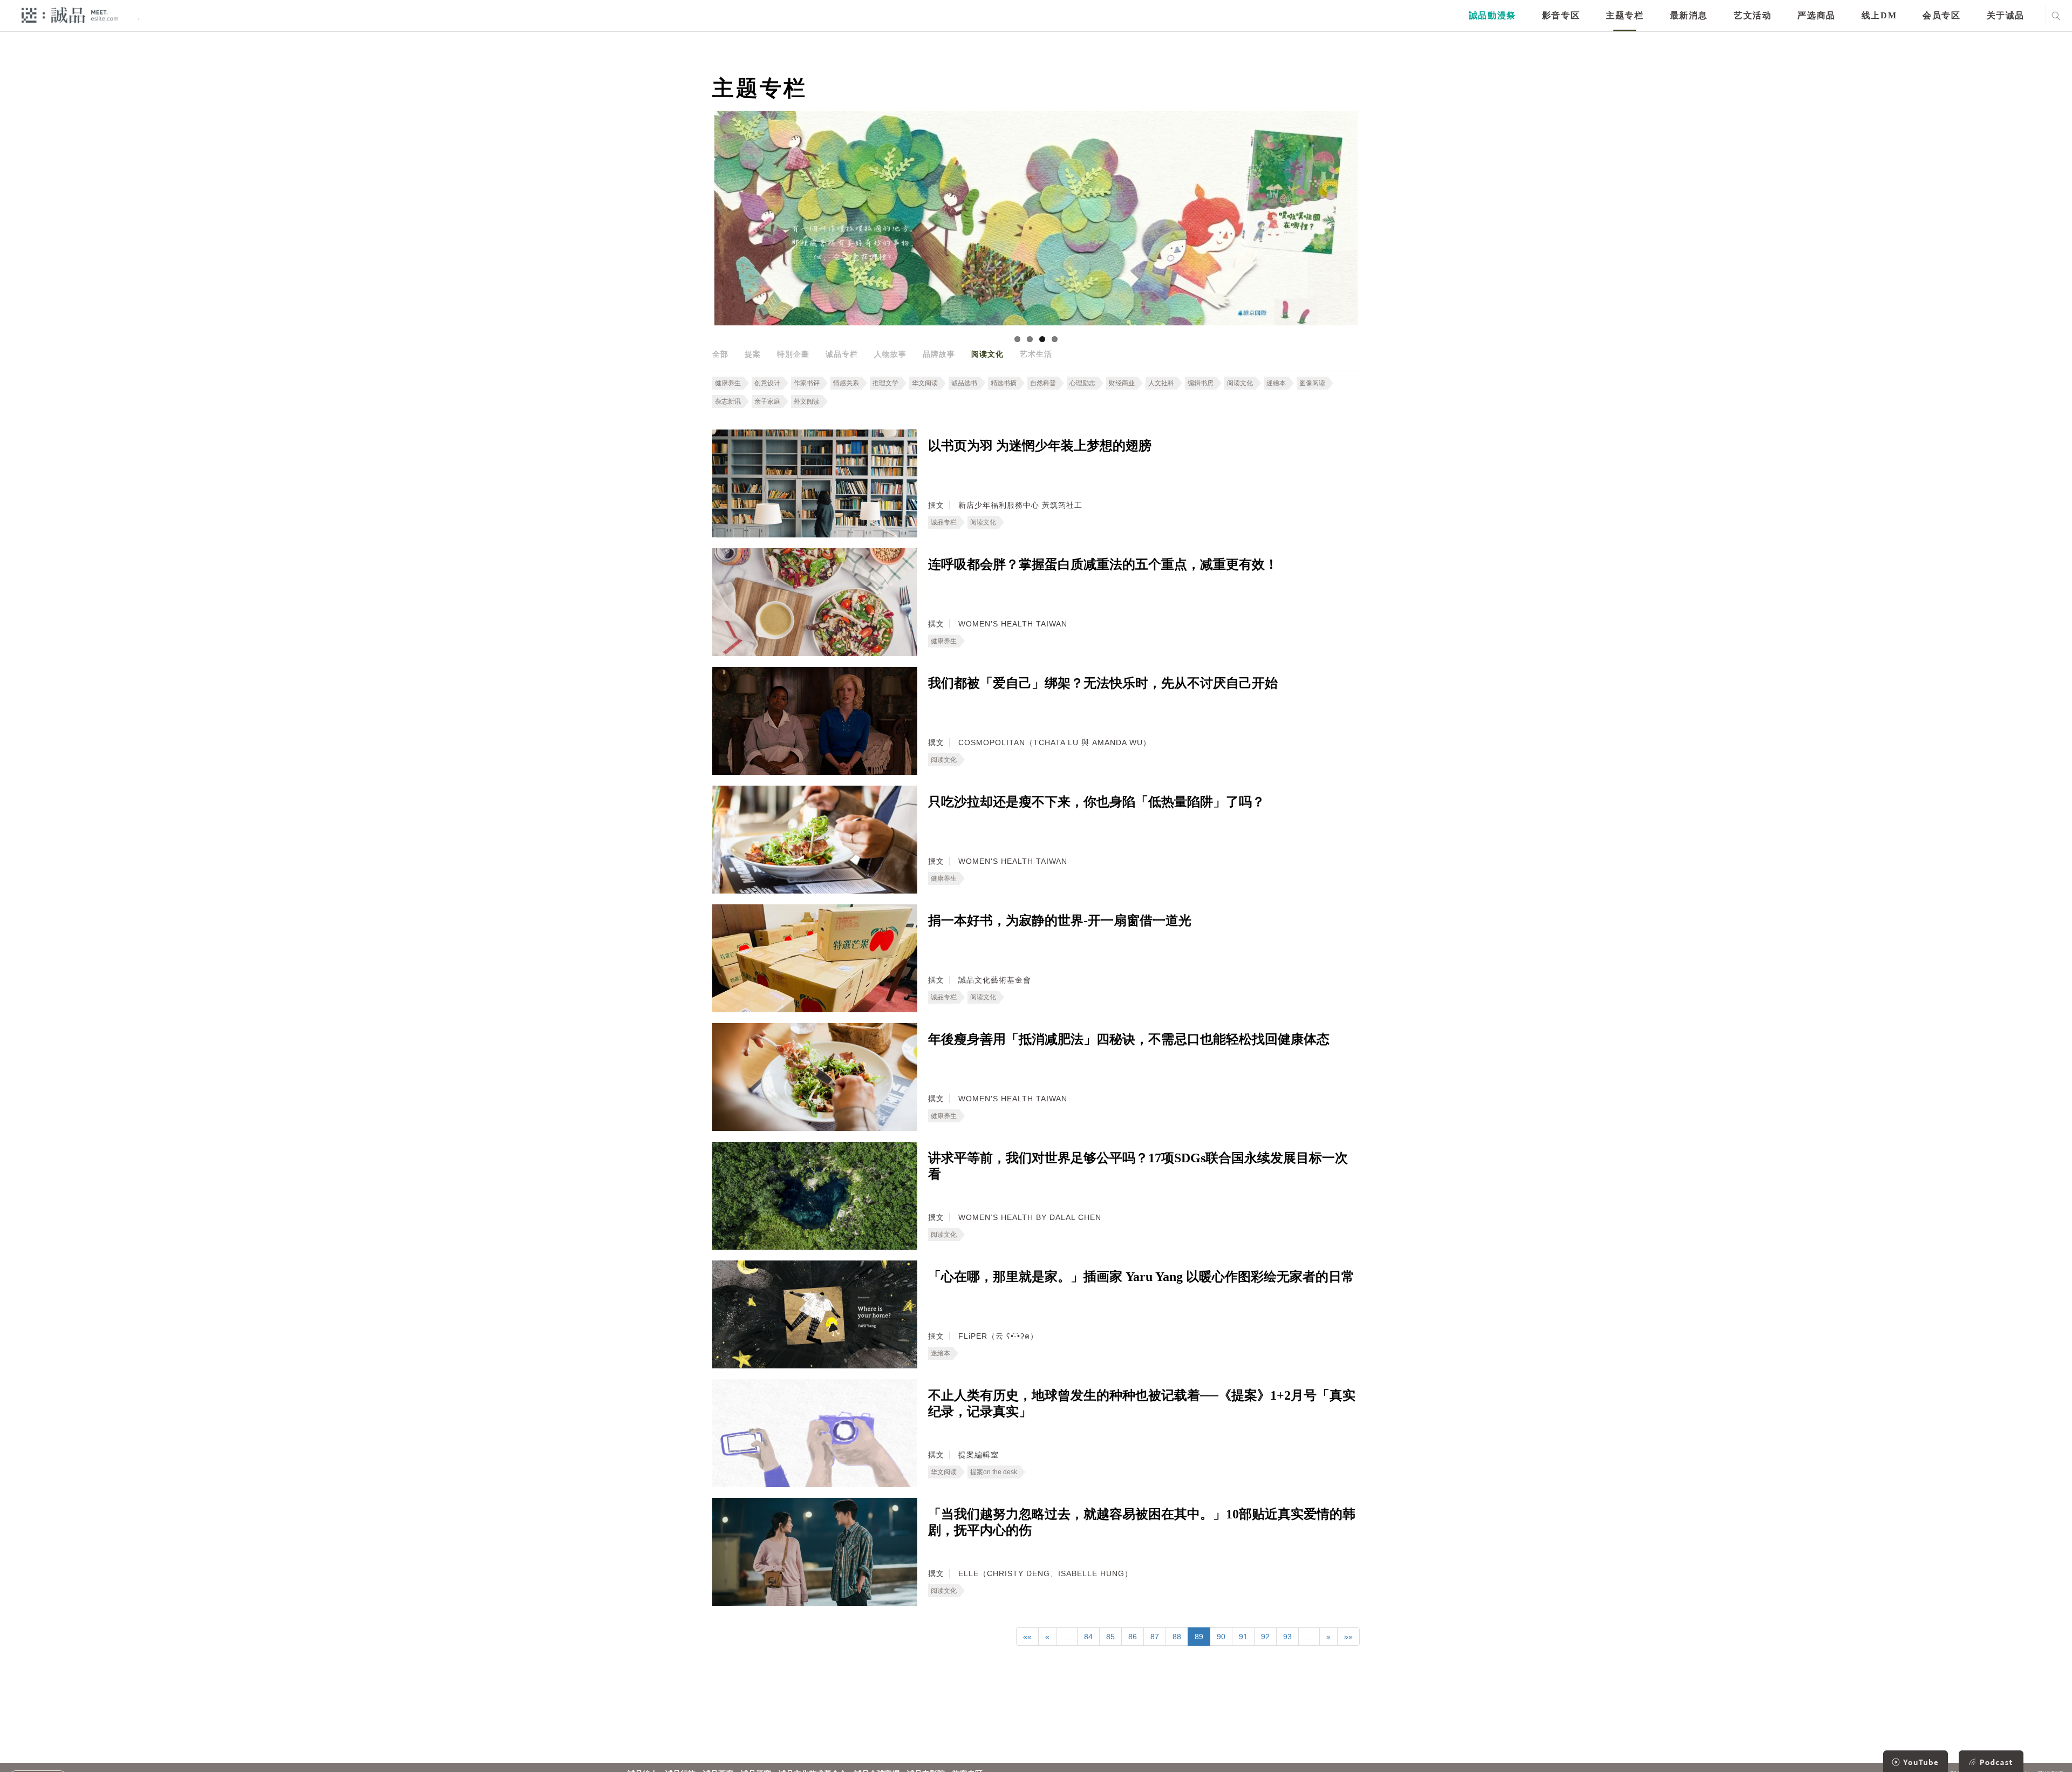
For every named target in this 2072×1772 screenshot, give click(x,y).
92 (1265, 1637)
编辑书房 (1201, 383)
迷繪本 (1276, 383)
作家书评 (807, 383)
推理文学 (885, 383)
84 (1088, 1637)
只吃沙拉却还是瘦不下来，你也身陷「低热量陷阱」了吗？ (1096, 802)
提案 (753, 354)
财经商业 (1122, 383)
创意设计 (767, 383)
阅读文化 (987, 354)
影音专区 (1561, 15)
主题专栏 (1625, 15)
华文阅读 (925, 383)
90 (1221, 1637)
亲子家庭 (767, 401)
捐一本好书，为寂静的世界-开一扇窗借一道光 (1060, 921)
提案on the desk (994, 1472)
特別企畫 (793, 354)
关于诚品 (2006, 15)
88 (1177, 1637)
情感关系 (846, 383)
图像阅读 (1312, 383)
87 (1155, 1637)
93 (1287, 1637)
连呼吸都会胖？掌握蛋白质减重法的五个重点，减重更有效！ (1103, 564)
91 (1243, 1637)
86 (1133, 1637)
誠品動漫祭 (1492, 15)
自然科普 (1043, 383)
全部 (720, 354)
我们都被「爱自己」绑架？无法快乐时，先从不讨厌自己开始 (1103, 683)
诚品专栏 (842, 354)
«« (1027, 1637)
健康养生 (728, 383)
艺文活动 (1753, 15)
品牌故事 (939, 354)
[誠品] (70, 15)
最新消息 (1689, 15)
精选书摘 (1004, 383)
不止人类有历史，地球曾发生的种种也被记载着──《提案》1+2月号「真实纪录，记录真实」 (1142, 1403)
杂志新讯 (728, 401)
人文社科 (1161, 383)
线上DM (1879, 15)
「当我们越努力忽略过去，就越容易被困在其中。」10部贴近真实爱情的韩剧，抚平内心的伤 (1142, 1522)
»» (1348, 1637)
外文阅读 (807, 401)
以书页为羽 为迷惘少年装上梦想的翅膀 (1040, 446)
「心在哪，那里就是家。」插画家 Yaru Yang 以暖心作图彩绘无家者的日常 (1141, 1277)
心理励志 (1082, 383)
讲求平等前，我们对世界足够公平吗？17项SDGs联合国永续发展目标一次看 (1138, 1166)
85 (1110, 1637)
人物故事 (890, 354)
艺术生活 (1036, 354)
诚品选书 (964, 383)
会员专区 (1941, 15)
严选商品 (1816, 15)
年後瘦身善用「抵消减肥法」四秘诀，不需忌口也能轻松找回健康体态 (1129, 1039)
